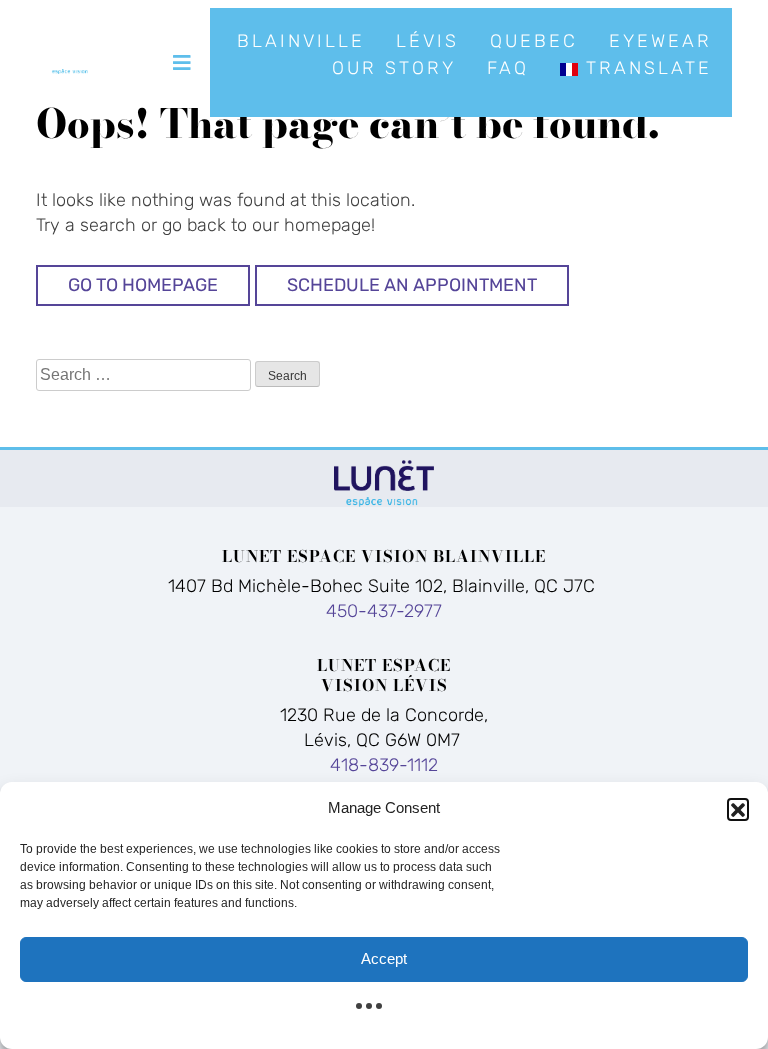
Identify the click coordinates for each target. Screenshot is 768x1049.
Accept (384, 958)
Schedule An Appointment (412, 285)
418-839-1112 (384, 765)
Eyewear (660, 41)
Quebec (534, 41)
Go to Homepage (143, 285)
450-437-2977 (384, 611)
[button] (738, 809)
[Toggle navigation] (182, 63)
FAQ (508, 68)
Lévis (427, 41)
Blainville (301, 41)
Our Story (394, 68)
